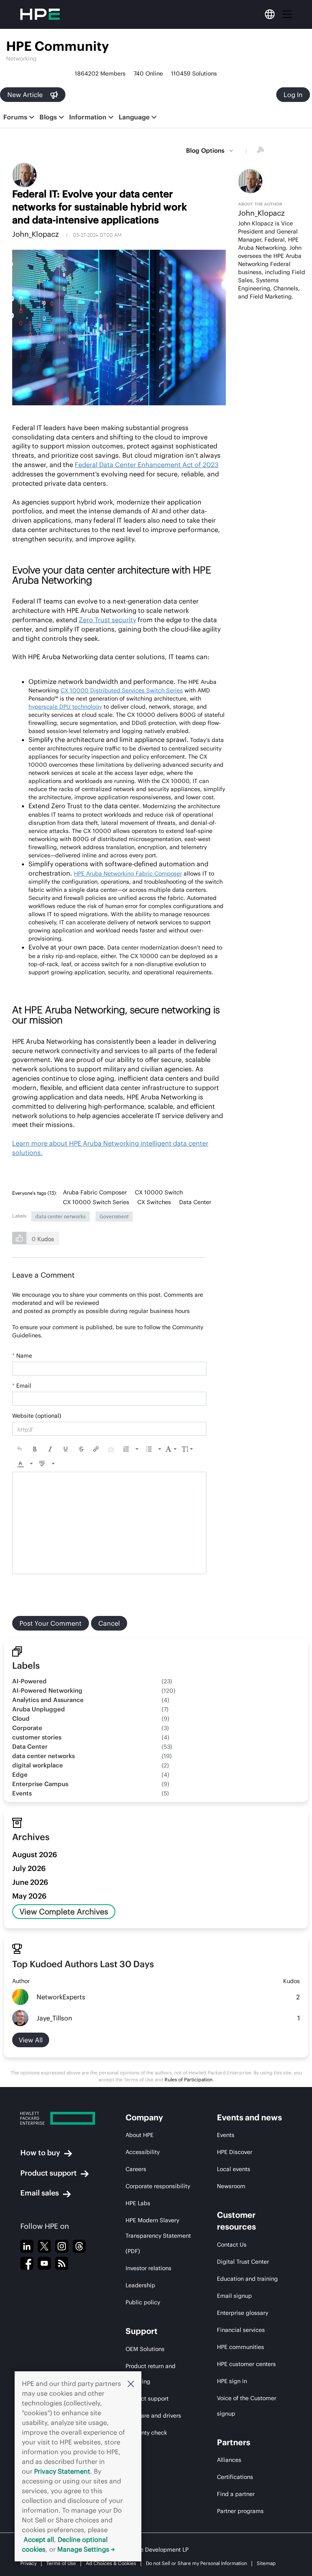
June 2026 (30, 1882)
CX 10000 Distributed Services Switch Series (122, 690)
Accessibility (143, 2152)
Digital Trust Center (243, 2262)
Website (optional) (37, 1416)
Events (22, 1793)
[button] (131, 2384)
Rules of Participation (188, 2080)
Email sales (40, 2193)
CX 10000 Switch (159, 1192)
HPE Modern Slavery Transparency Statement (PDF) (158, 2236)
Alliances (229, 2460)
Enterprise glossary (243, 2313)
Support (142, 2331)
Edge (20, 1775)
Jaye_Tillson (54, 2018)
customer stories (37, 1737)
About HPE (140, 2135)
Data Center (195, 1202)
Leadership (140, 2285)
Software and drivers (153, 2416)
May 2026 (29, 1896)
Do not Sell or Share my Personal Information (196, 2563)
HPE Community (57, 46)
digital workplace (38, 1765)
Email (22, 1386)
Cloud (21, 1718)
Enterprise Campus (40, 1784)
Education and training (247, 2279)
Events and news (249, 2117)
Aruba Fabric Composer (95, 1192)
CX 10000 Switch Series (96, 1202)
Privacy (28, 2563)
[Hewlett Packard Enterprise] (58, 2118)
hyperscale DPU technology (65, 707)
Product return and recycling (151, 2374)
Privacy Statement (62, 2471)
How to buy (40, 2153)
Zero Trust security (107, 620)
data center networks (61, 1216)
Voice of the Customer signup (247, 2406)
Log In (293, 95)
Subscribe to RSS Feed (262, 151)
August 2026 (35, 1855)
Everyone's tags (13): (35, 1193)
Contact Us (232, 2245)
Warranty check (146, 2433)
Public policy (143, 2302)
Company (144, 2117)
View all (31, 2040)
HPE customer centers (246, 2364)
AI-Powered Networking (47, 1690)
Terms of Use (61, 2563)
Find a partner (236, 2494)
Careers (136, 2169)
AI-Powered (29, 1681)
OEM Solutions (145, 2349)
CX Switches (154, 1202)
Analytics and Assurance (48, 1700)
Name (22, 1356)
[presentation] (19, 1449)
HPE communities (240, 2347)
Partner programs (240, 2511)
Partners (234, 2442)
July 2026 (29, 1868)
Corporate (27, 1728)
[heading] (37, 1193)
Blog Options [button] (205, 150)
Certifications (235, 2477)
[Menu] (287, 14)
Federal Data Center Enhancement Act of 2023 (147, 465)
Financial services (241, 2330)
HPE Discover (235, 2152)
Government (114, 1216)
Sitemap (266, 2563)
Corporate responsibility (158, 2186)
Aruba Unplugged (39, 1709)
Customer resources (236, 2221)
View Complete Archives (64, 1912)
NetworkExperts (61, 1997)
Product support (49, 2173)
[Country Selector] (270, 14)
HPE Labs (138, 2203)
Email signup (234, 2296)
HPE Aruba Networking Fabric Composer (128, 874)
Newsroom (231, 2186)
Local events (234, 2169)
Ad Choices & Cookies (111, 2563)
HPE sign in (232, 2381)
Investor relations (148, 2268)
